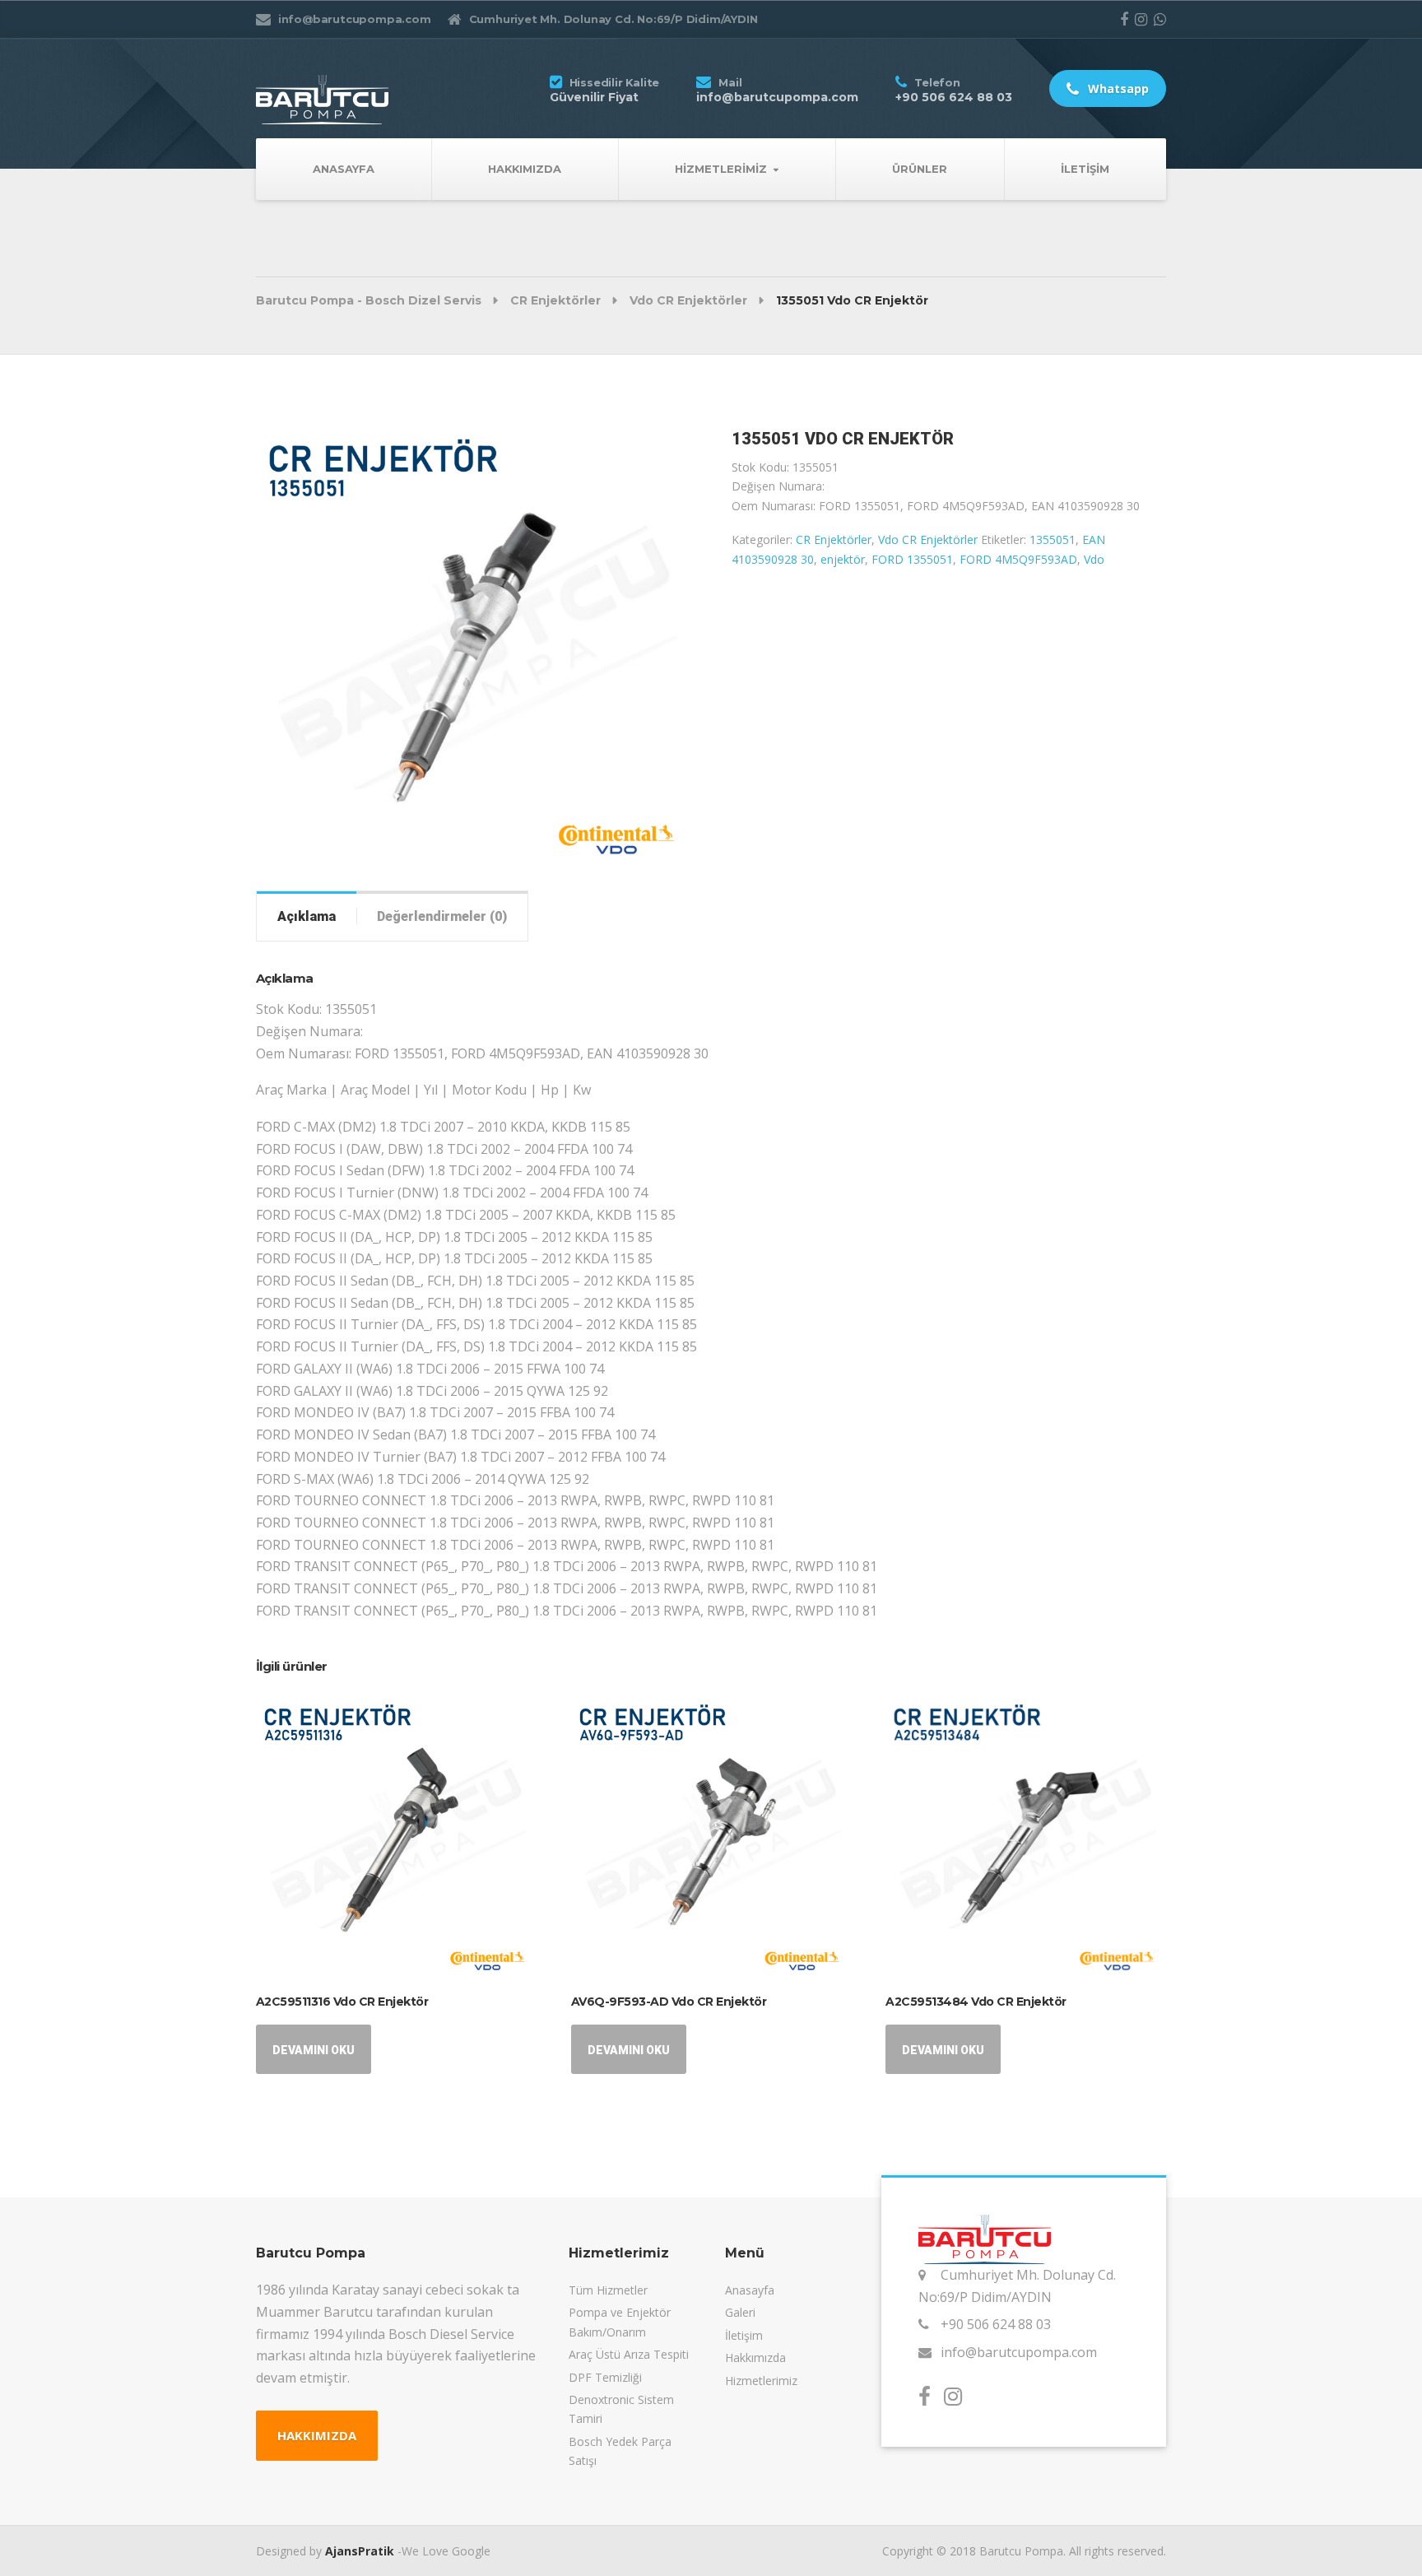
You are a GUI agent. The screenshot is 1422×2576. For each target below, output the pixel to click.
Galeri (740, 2312)
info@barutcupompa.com (1019, 2352)
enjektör (843, 559)
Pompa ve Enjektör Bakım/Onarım (620, 2322)
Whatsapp (1117, 88)
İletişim (1085, 169)
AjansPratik (360, 2551)
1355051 (1053, 539)
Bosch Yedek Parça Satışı (620, 2451)
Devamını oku (314, 2050)
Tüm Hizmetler (608, 2290)
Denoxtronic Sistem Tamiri (621, 2409)
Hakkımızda (525, 169)
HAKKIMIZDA (317, 2435)
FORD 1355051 (912, 559)
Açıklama (307, 916)
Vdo (1094, 559)
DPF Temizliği (605, 2377)
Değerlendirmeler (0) (442, 916)
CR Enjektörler (834, 539)
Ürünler (920, 169)
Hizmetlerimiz (721, 169)
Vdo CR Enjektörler (928, 539)
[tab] (307, 916)
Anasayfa (344, 169)
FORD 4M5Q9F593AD (1018, 559)
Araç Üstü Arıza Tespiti (629, 2354)
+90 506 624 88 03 (996, 2324)
